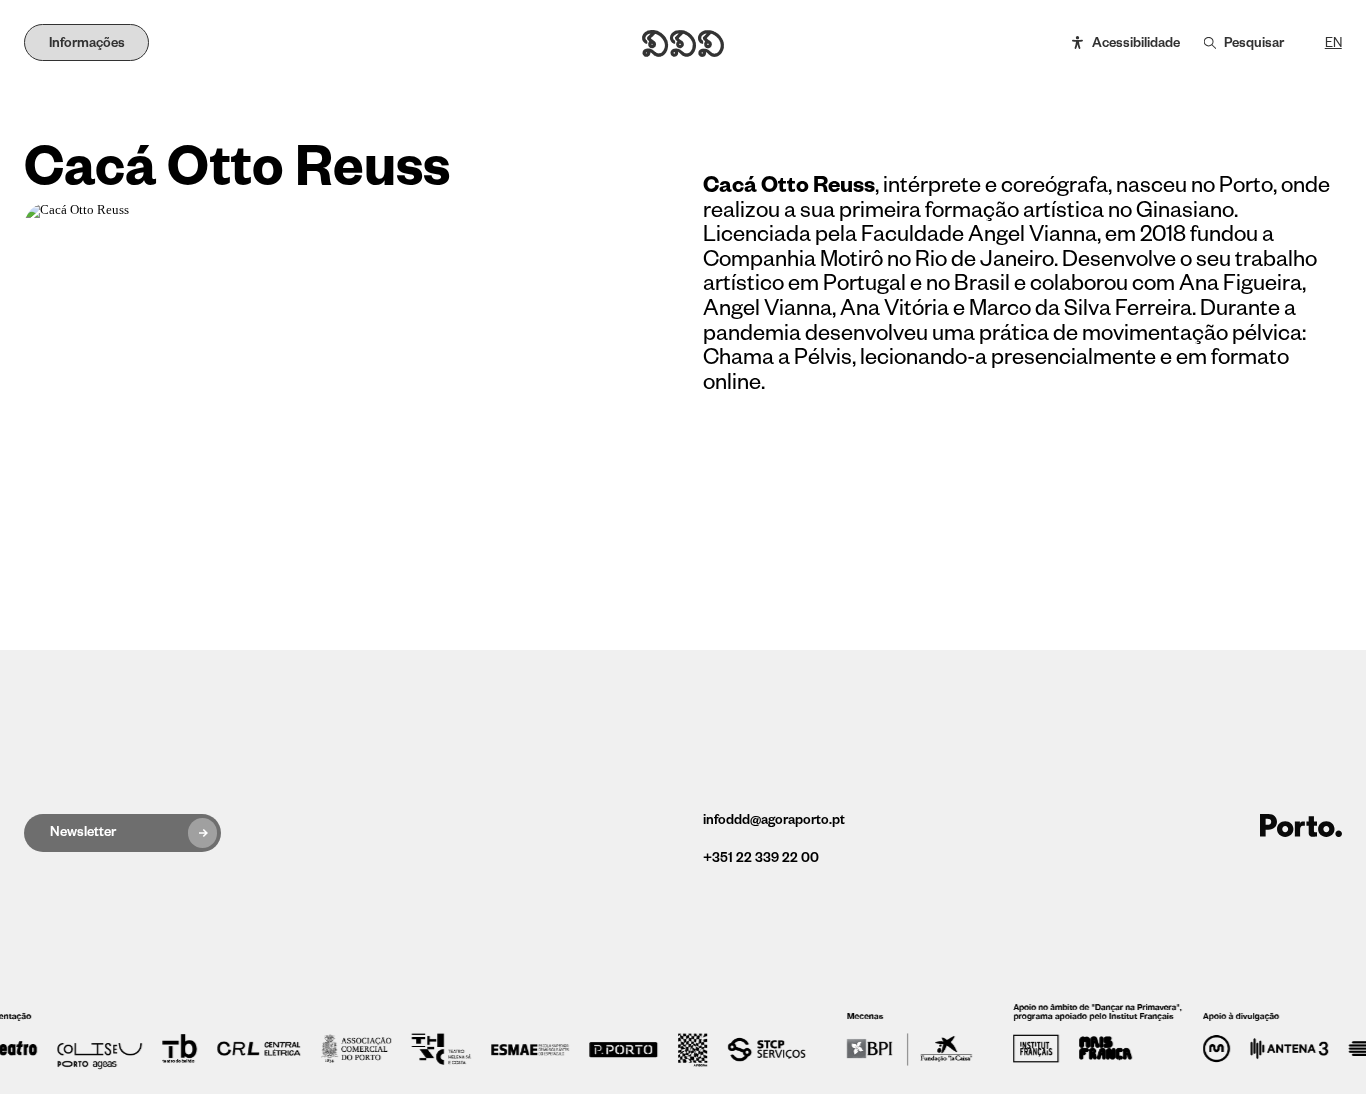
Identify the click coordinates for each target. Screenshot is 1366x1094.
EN (1333, 43)
